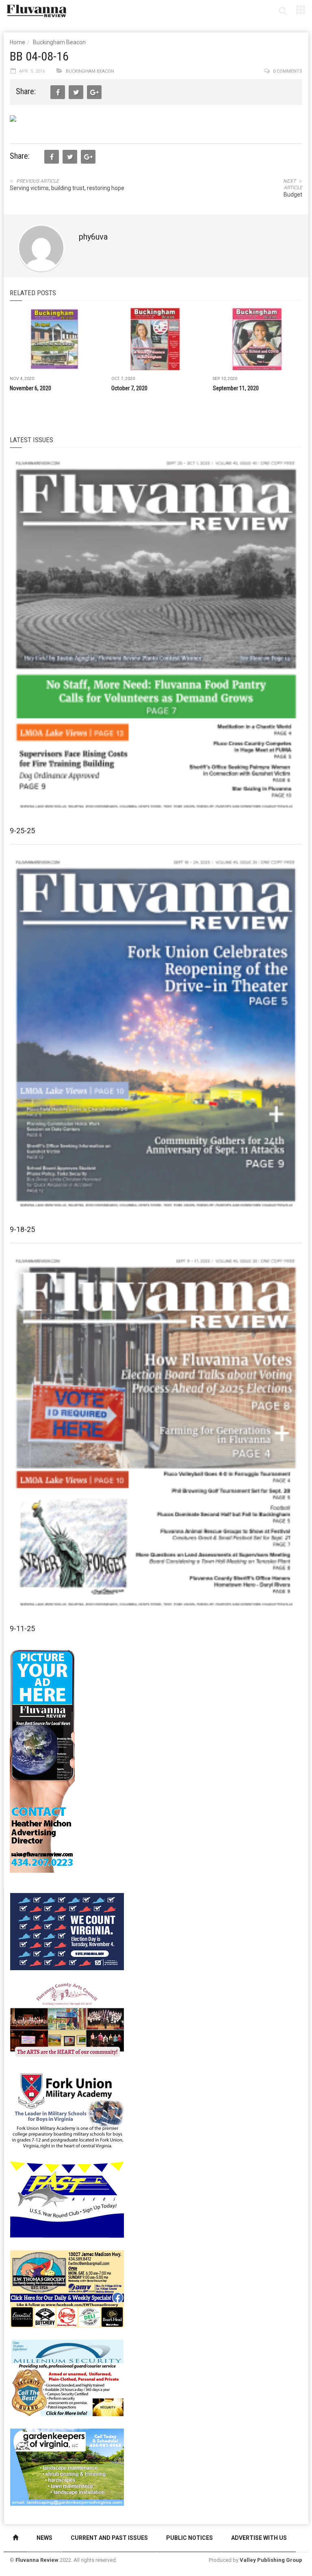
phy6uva (93, 237)
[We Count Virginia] (67, 1931)
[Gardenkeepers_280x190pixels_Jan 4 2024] (67, 2466)
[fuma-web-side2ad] (67, 2109)
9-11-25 (22, 1628)
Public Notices (190, 2538)
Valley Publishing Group (271, 2560)
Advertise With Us (259, 2538)
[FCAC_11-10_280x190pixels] (67, 2020)
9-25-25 (22, 831)
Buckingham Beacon (59, 42)
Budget (293, 194)
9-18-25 (22, 1229)
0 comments (288, 71)
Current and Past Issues (109, 2538)
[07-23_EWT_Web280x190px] (67, 2288)
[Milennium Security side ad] (67, 2377)
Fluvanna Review (37, 2560)
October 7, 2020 (129, 388)
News (44, 2538)
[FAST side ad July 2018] (67, 2199)
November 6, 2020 (30, 388)
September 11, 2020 (236, 388)
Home (17, 42)
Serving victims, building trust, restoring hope (67, 188)
